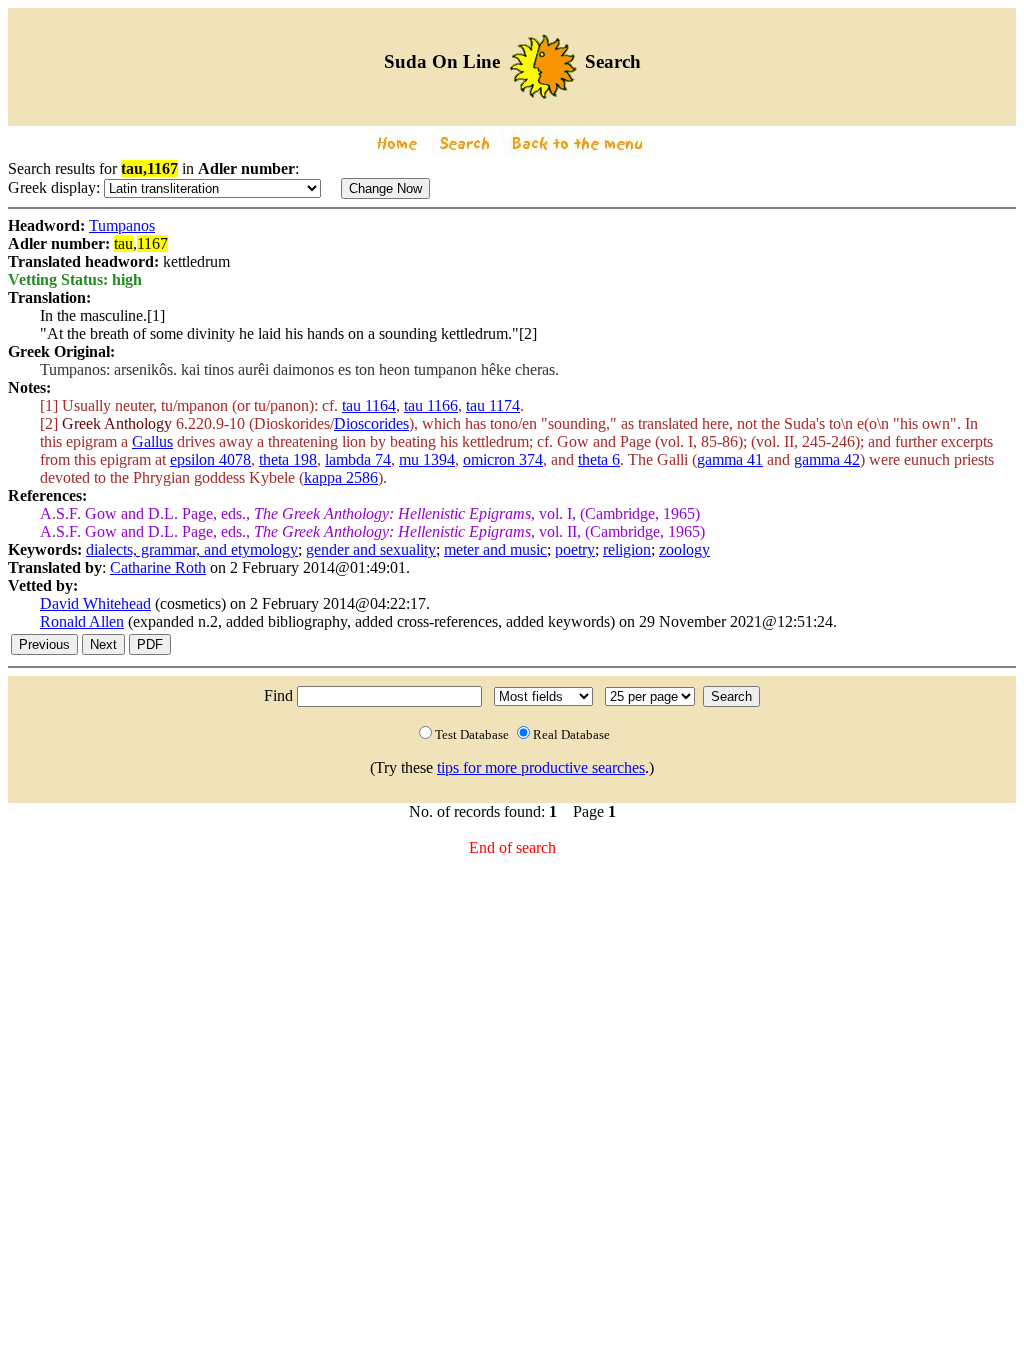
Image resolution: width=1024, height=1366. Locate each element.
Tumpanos (122, 225)
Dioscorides (371, 423)
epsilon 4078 (210, 459)
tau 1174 (493, 405)
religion (627, 549)
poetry (575, 549)
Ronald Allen (82, 621)
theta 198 (288, 459)
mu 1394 (427, 459)
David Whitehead (95, 603)
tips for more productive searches (541, 767)
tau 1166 (431, 405)
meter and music (495, 549)
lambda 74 (358, 459)
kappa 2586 (341, 477)
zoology (684, 549)
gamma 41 (730, 459)
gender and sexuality (371, 549)
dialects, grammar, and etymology (192, 549)
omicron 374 (503, 459)
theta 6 (599, 459)
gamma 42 (827, 459)
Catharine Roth (158, 567)
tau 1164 (369, 405)
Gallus (152, 441)
